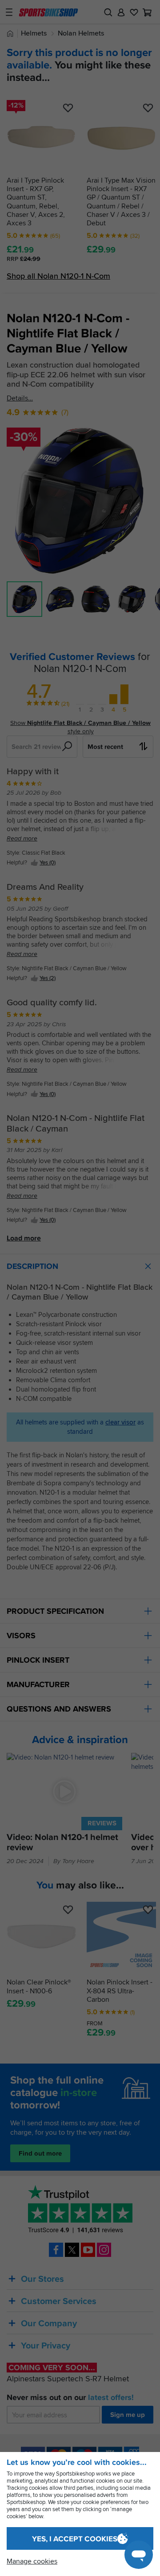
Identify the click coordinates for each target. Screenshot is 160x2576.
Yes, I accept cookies (75, 2539)
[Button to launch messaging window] (139, 2555)
